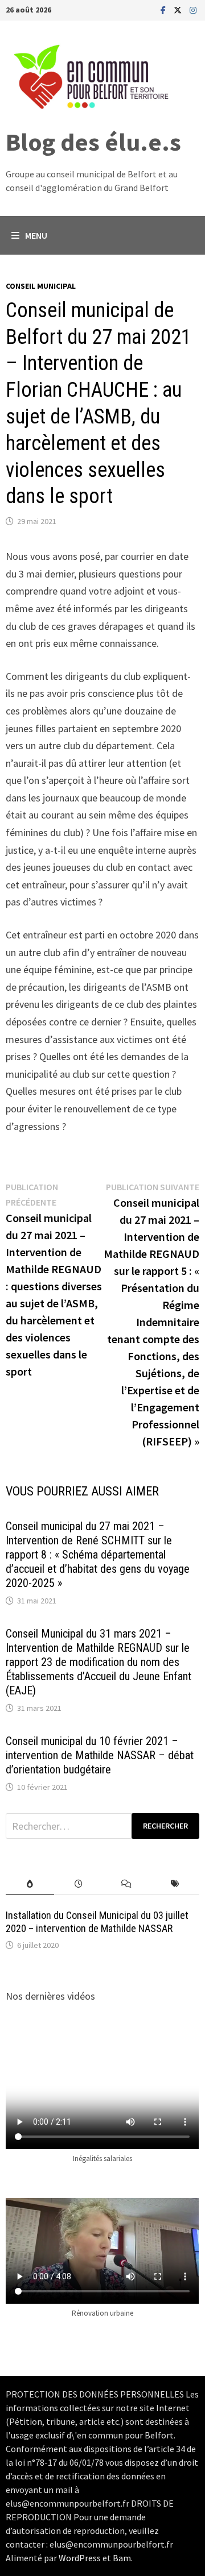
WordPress (80, 2558)
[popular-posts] (30, 1884)
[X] (179, 9)
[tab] (30, 1884)
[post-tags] (175, 1884)
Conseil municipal (41, 286)
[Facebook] (164, 9)
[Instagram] (193, 9)
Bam (122, 2558)
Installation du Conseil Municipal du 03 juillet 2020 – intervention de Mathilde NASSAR (97, 1922)
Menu (36, 235)
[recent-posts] (78, 1884)
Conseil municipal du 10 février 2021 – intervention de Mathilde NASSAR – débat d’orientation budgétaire (100, 1755)
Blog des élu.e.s (93, 142)
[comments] (127, 1884)
